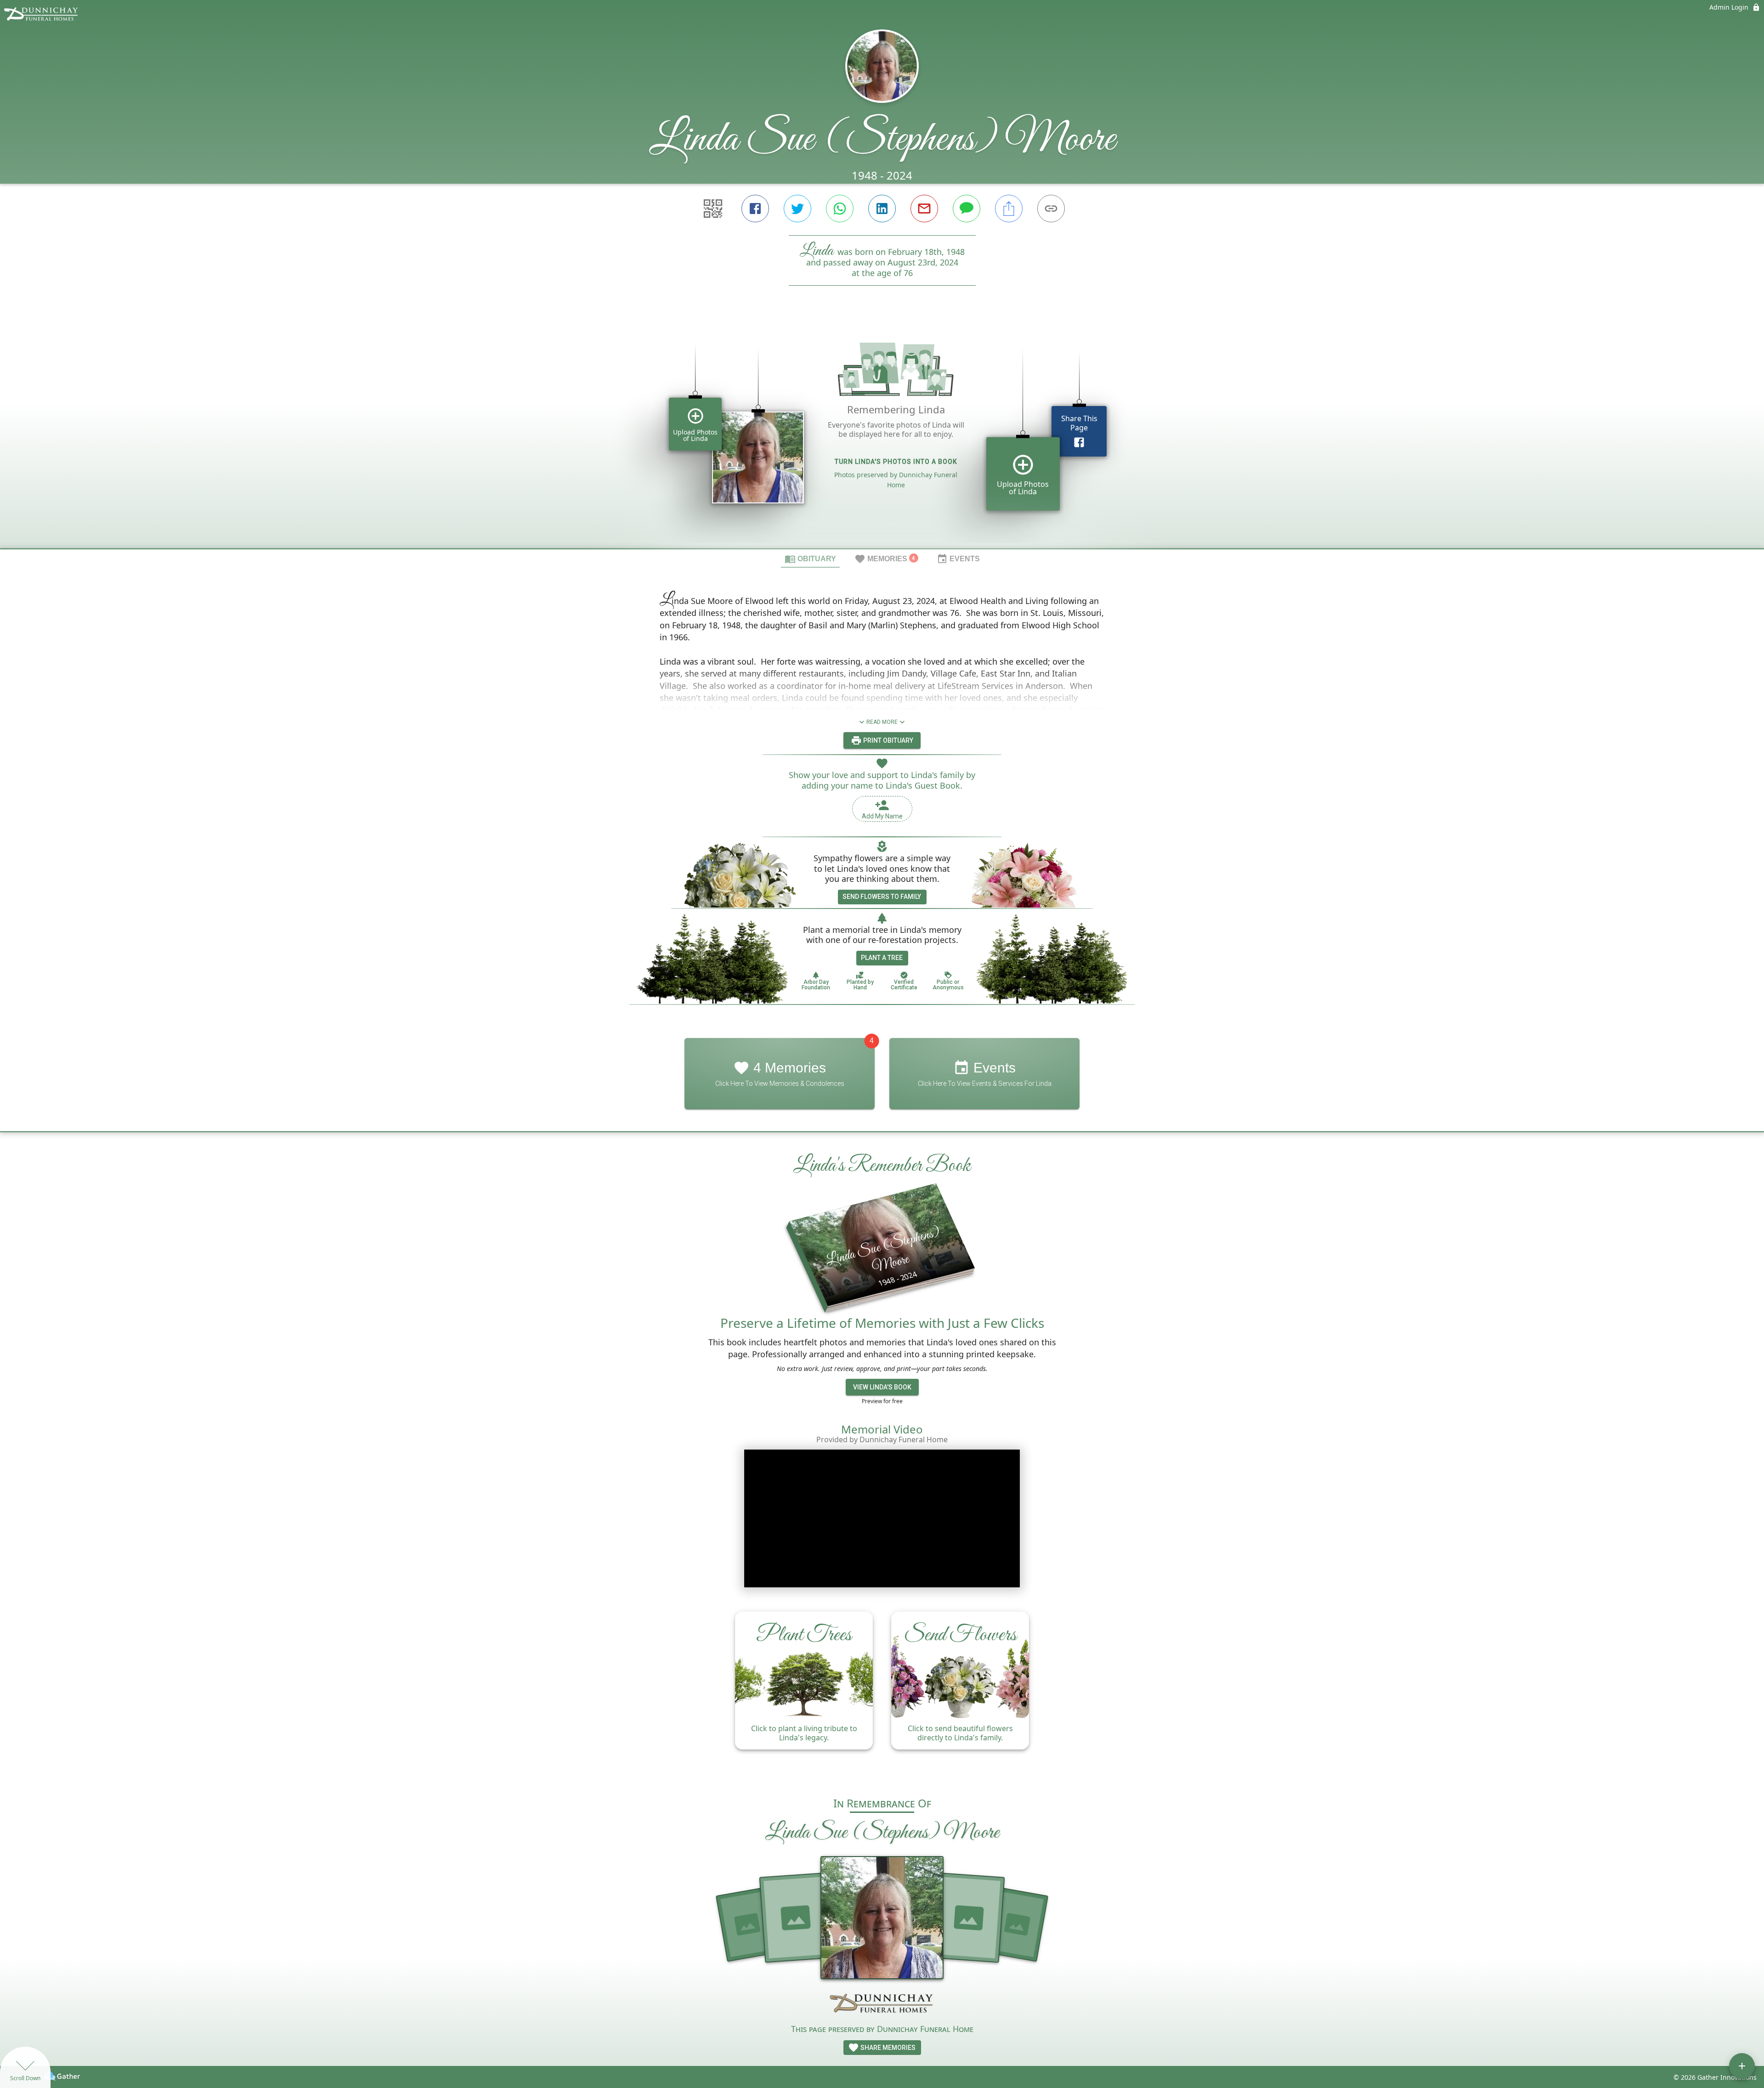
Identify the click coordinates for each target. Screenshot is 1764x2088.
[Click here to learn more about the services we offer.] (882, 2005)
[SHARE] (1009, 209)
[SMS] (967, 209)
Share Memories (887, 2048)
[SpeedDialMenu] (1742, 2066)
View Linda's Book (882, 1387)
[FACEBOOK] (755, 209)
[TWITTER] (797, 209)
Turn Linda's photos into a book (896, 462)
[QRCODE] (713, 209)
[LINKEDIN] (882, 209)
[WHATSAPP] (840, 209)
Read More (882, 722)
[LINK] (1051, 209)
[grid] (882, 433)
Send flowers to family (882, 897)
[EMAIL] (924, 209)
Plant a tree (882, 958)
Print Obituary (888, 740)
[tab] (810, 559)
